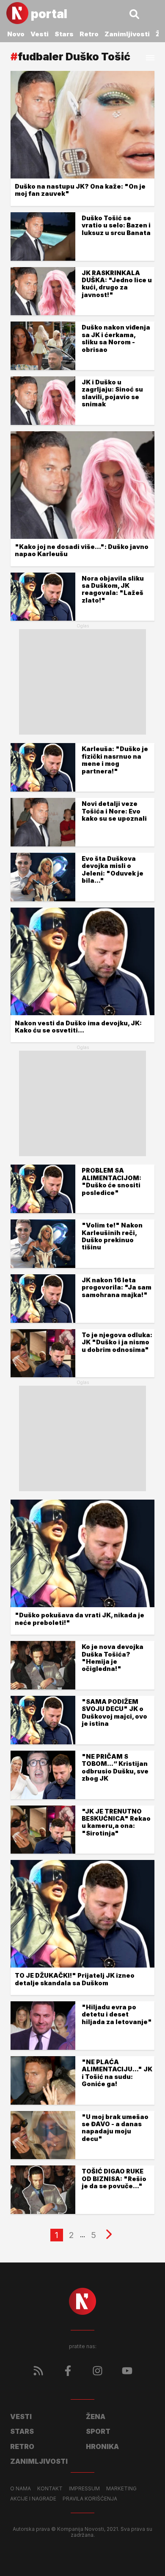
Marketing (121, 2489)
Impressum (84, 2489)
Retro (89, 34)
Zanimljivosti (127, 34)
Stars (64, 34)
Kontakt (50, 2489)
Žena (96, 2417)
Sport (98, 2431)
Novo (16, 34)
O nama (21, 2489)
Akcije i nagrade (33, 2499)
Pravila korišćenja (90, 2499)
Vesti (40, 34)
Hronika (102, 2446)
